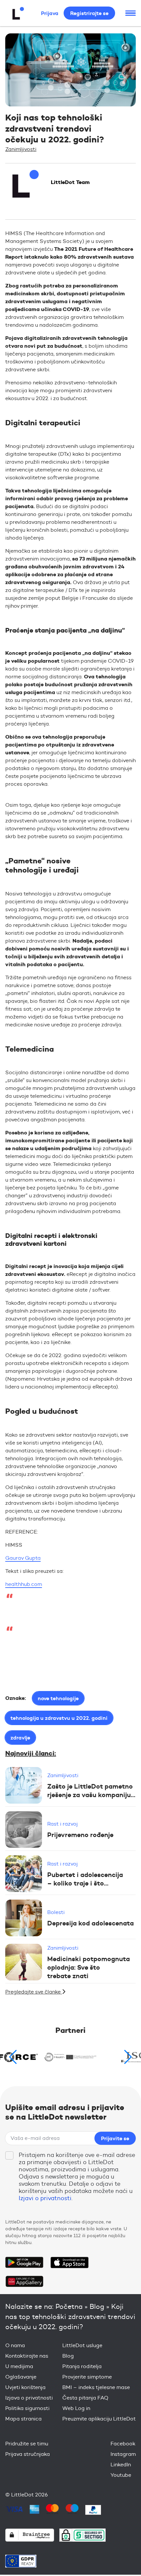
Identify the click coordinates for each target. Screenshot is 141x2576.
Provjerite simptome (87, 2377)
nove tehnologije (58, 1698)
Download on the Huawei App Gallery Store (24, 2281)
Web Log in (76, 2408)
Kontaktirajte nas (27, 2356)
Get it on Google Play (24, 2262)
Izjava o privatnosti (29, 2398)
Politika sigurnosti (27, 2408)
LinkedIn (121, 2465)
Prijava (50, 13)
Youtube (121, 2475)
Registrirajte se (89, 13)
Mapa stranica (23, 2419)
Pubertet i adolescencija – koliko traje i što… (85, 1879)
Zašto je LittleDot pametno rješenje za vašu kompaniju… (91, 1790)
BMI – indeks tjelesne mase (96, 2387)
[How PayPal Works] (93, 2510)
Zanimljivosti (21, 149)
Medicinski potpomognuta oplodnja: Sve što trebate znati (89, 1967)
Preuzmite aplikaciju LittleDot (99, 2419)
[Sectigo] (82, 2535)
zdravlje (20, 1738)
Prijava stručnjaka (28, 2454)
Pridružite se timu (27, 2444)
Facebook (123, 2444)
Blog (97, 2306)
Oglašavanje (21, 2377)
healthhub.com (24, 1584)
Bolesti (56, 1912)
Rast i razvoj (62, 1824)
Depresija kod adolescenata (91, 1923)
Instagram (123, 2454)
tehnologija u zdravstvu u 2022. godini (59, 1718)
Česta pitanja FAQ (85, 2398)
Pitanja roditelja (82, 2366)
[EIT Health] (71, 2057)
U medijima (19, 2366)
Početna (69, 2306)
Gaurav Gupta (23, 1558)
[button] (128, 2057)
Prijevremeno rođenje (80, 1835)
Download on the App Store (70, 2262)
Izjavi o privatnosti (45, 2198)
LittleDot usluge (82, 2345)
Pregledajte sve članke (34, 1992)
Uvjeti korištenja (25, 2387)
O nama (15, 2345)
